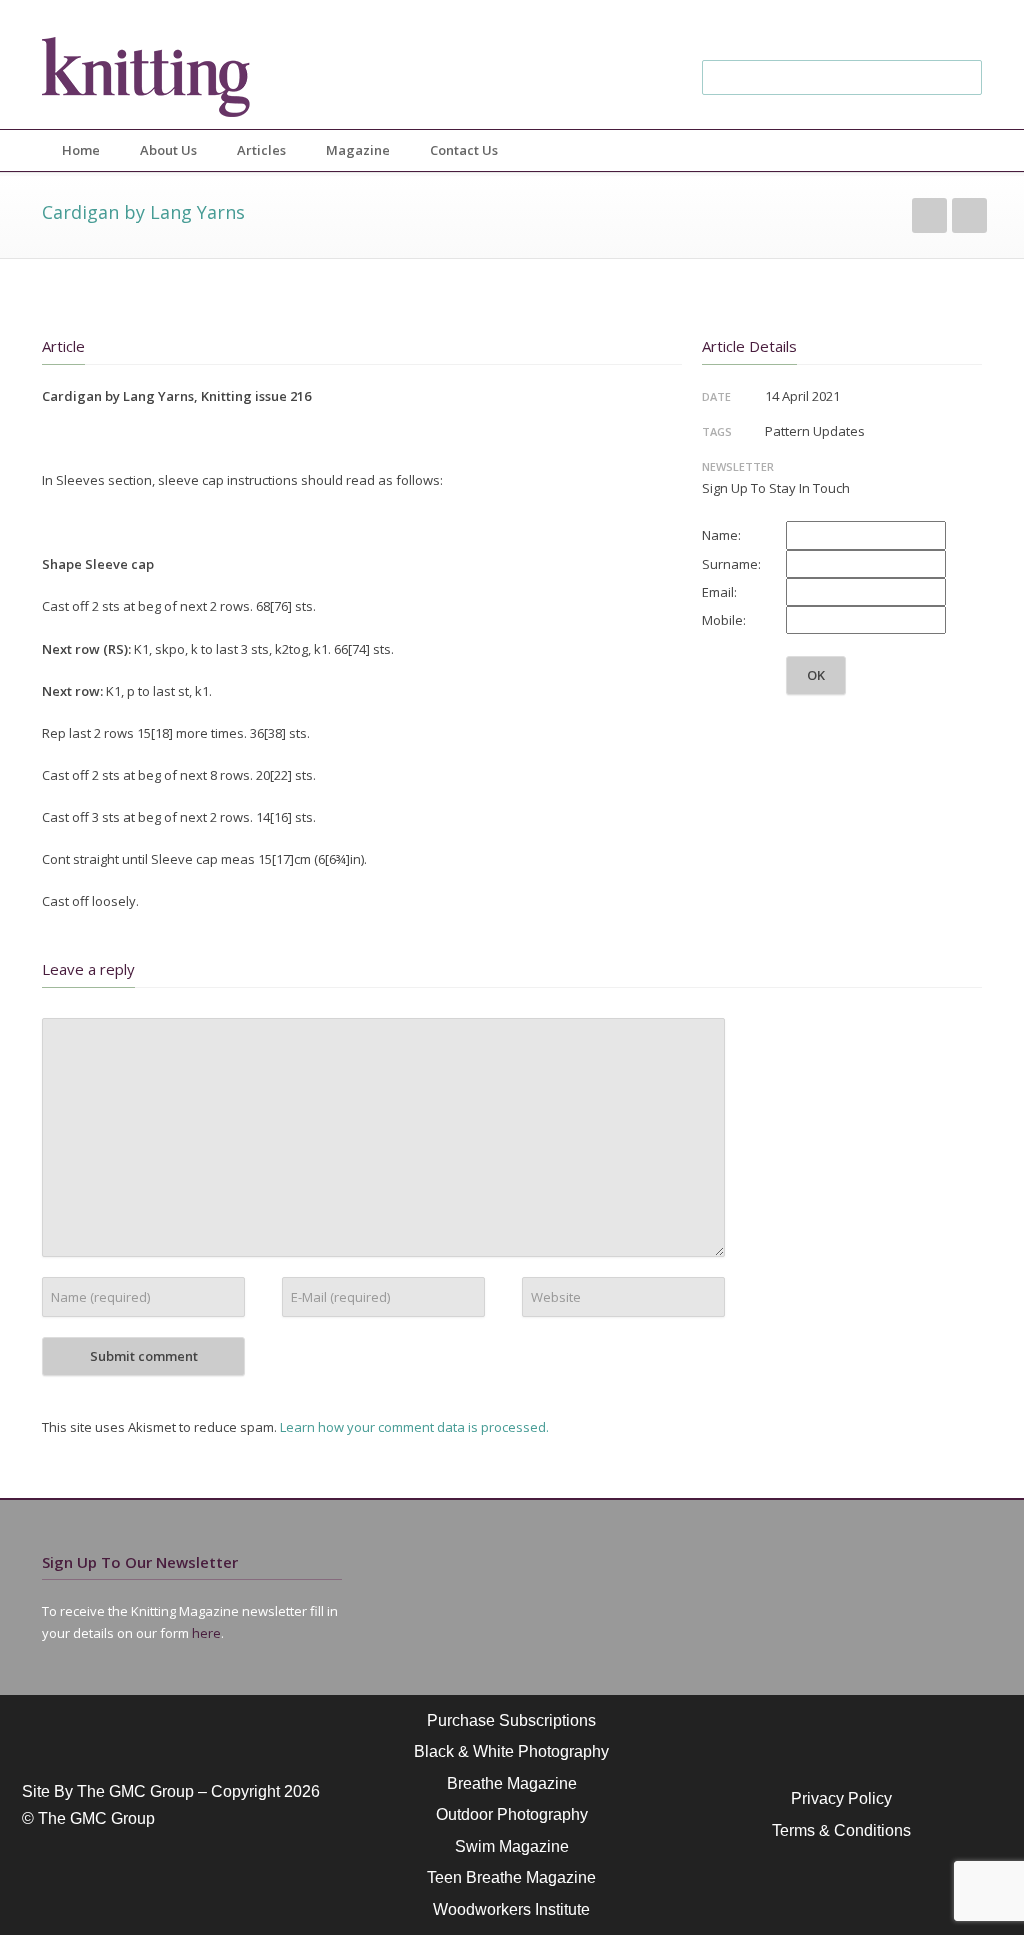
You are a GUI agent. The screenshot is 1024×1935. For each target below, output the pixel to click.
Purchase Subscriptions (511, 1720)
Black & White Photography (511, 1751)
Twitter (802, 20)
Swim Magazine (512, 1846)
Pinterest (922, 20)
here (206, 1633)
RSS (962, 20)
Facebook (842, 20)
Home (81, 150)
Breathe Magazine (512, 1783)
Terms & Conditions (841, 1830)
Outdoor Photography (512, 1814)
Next (969, 215)
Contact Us (464, 150)
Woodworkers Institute (511, 1909)
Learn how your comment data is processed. (414, 1427)
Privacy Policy (841, 1798)
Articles (261, 150)
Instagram (882, 20)
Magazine (358, 150)
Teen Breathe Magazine (511, 1877)
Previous (929, 215)
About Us (168, 150)
